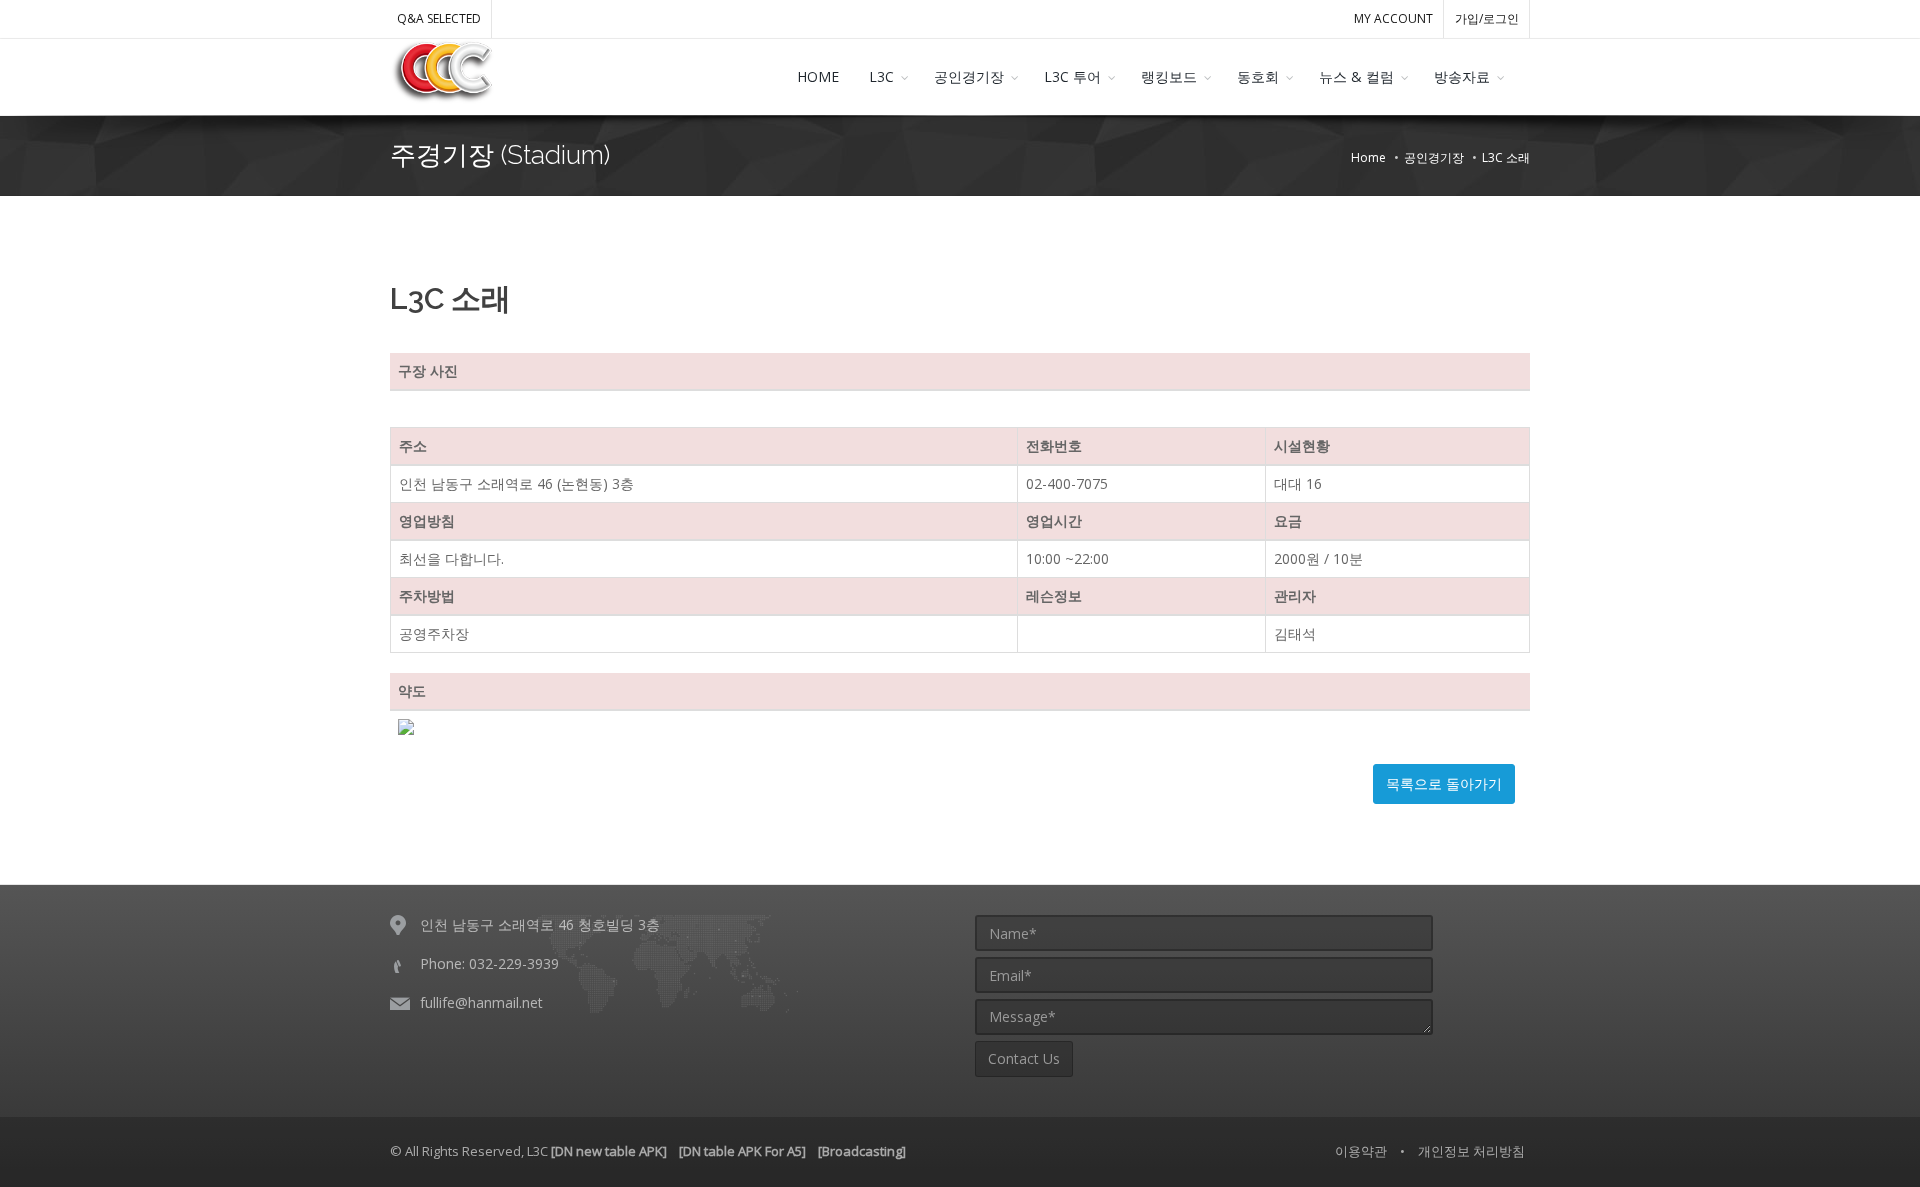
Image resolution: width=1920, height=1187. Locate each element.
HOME (818, 76)
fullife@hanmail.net (481, 1002)
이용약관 (1361, 1151)
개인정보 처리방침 (1471, 1151)
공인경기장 (969, 76)
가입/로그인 (1487, 18)
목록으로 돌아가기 (1444, 783)
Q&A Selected (439, 18)
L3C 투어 (1072, 76)
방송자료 (1462, 76)
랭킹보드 (1169, 76)
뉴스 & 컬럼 (1356, 76)
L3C (881, 76)
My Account (1393, 18)
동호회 (1258, 76)
